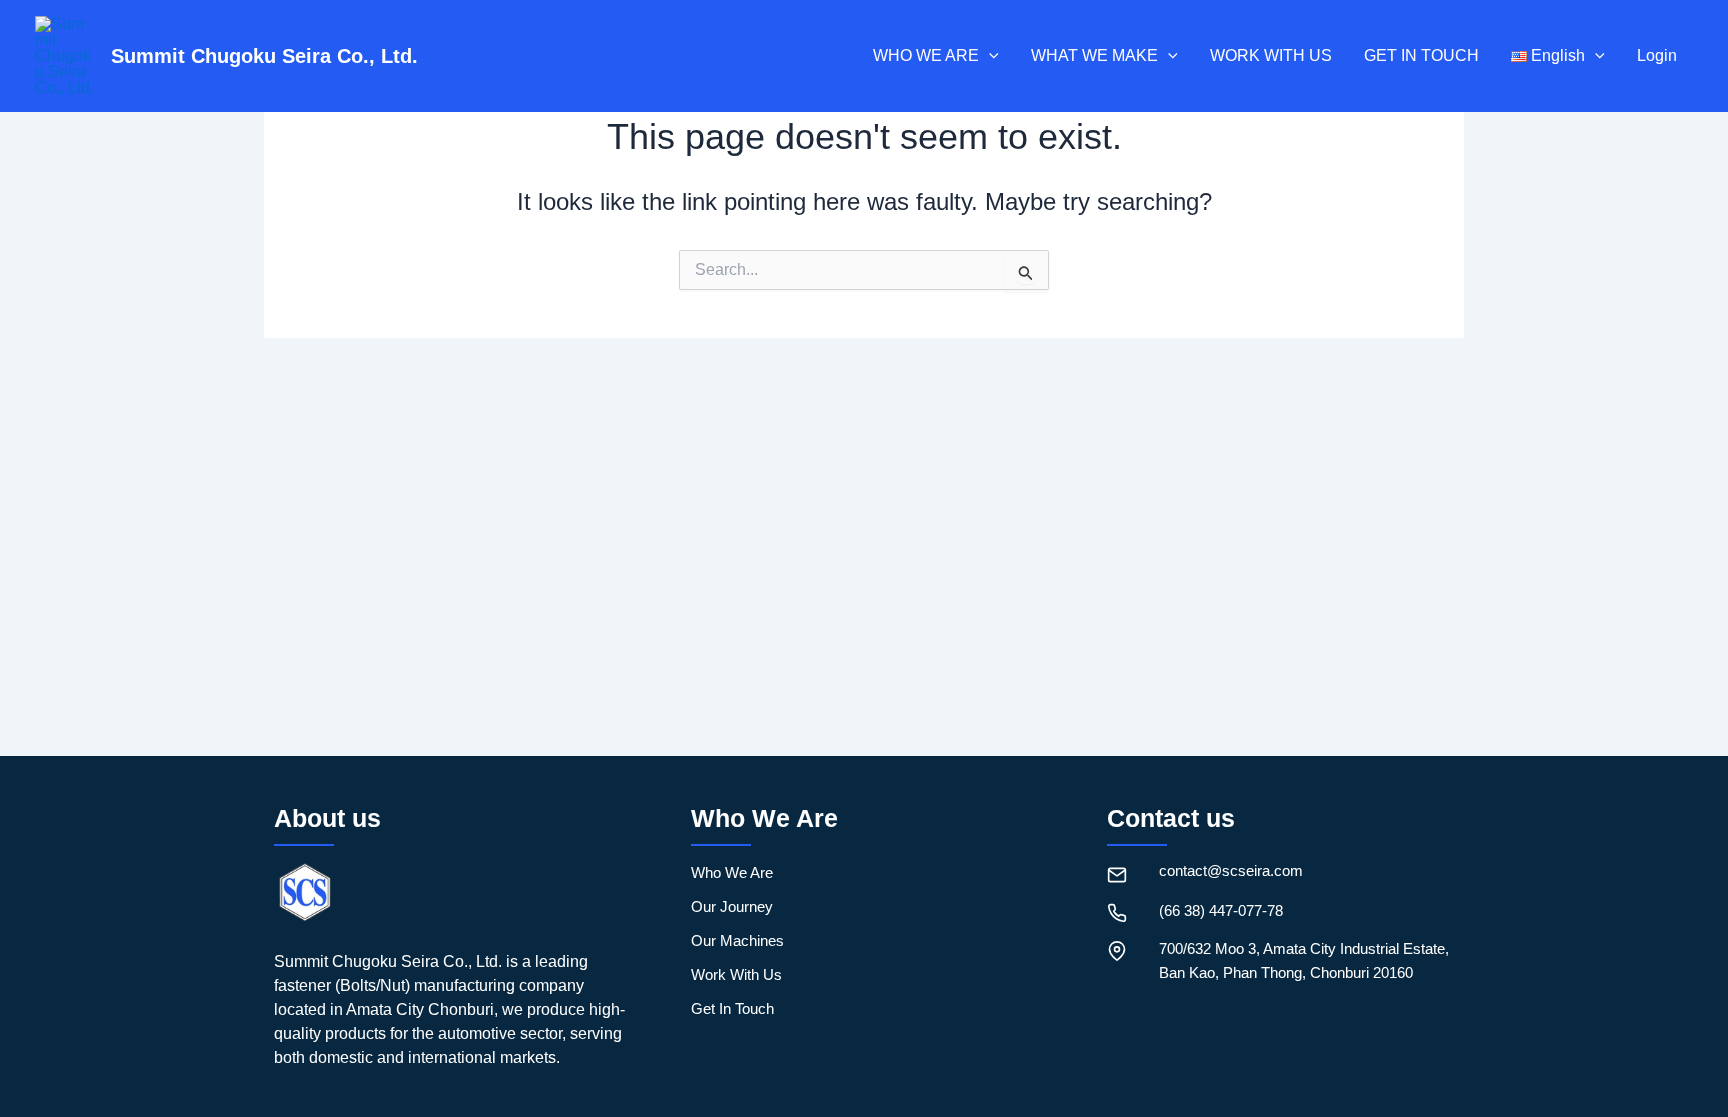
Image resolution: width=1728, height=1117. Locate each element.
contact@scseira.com (1231, 870)
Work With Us (736, 974)
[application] (989, 56)
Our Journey (732, 906)
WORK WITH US (1271, 55)
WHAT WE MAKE (1094, 55)
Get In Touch (732, 1008)
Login (1657, 55)
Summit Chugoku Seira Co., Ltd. (264, 56)
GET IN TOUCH (1421, 55)
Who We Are (732, 872)
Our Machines (737, 940)
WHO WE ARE (926, 55)
